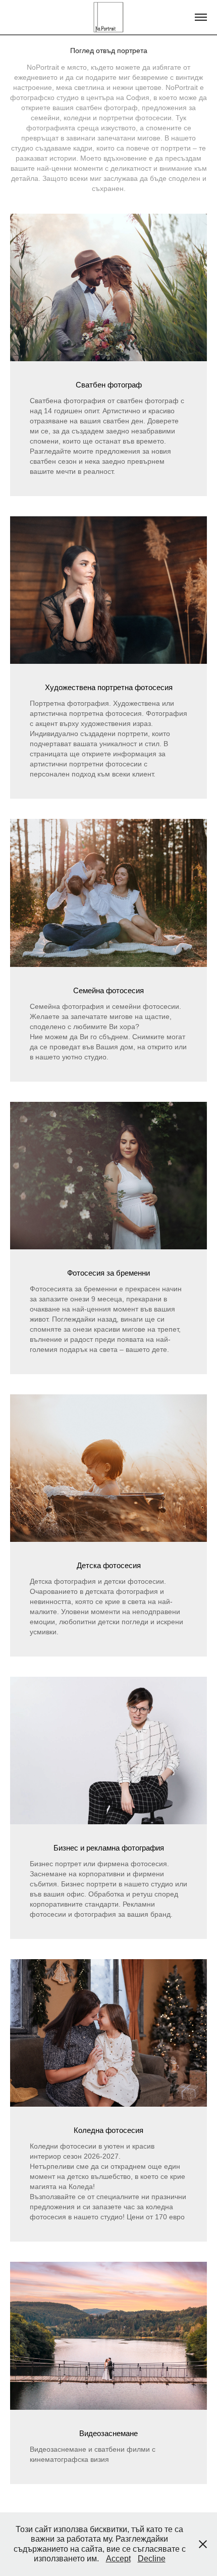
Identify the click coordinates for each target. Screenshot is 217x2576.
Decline (152, 2559)
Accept (118, 2559)
